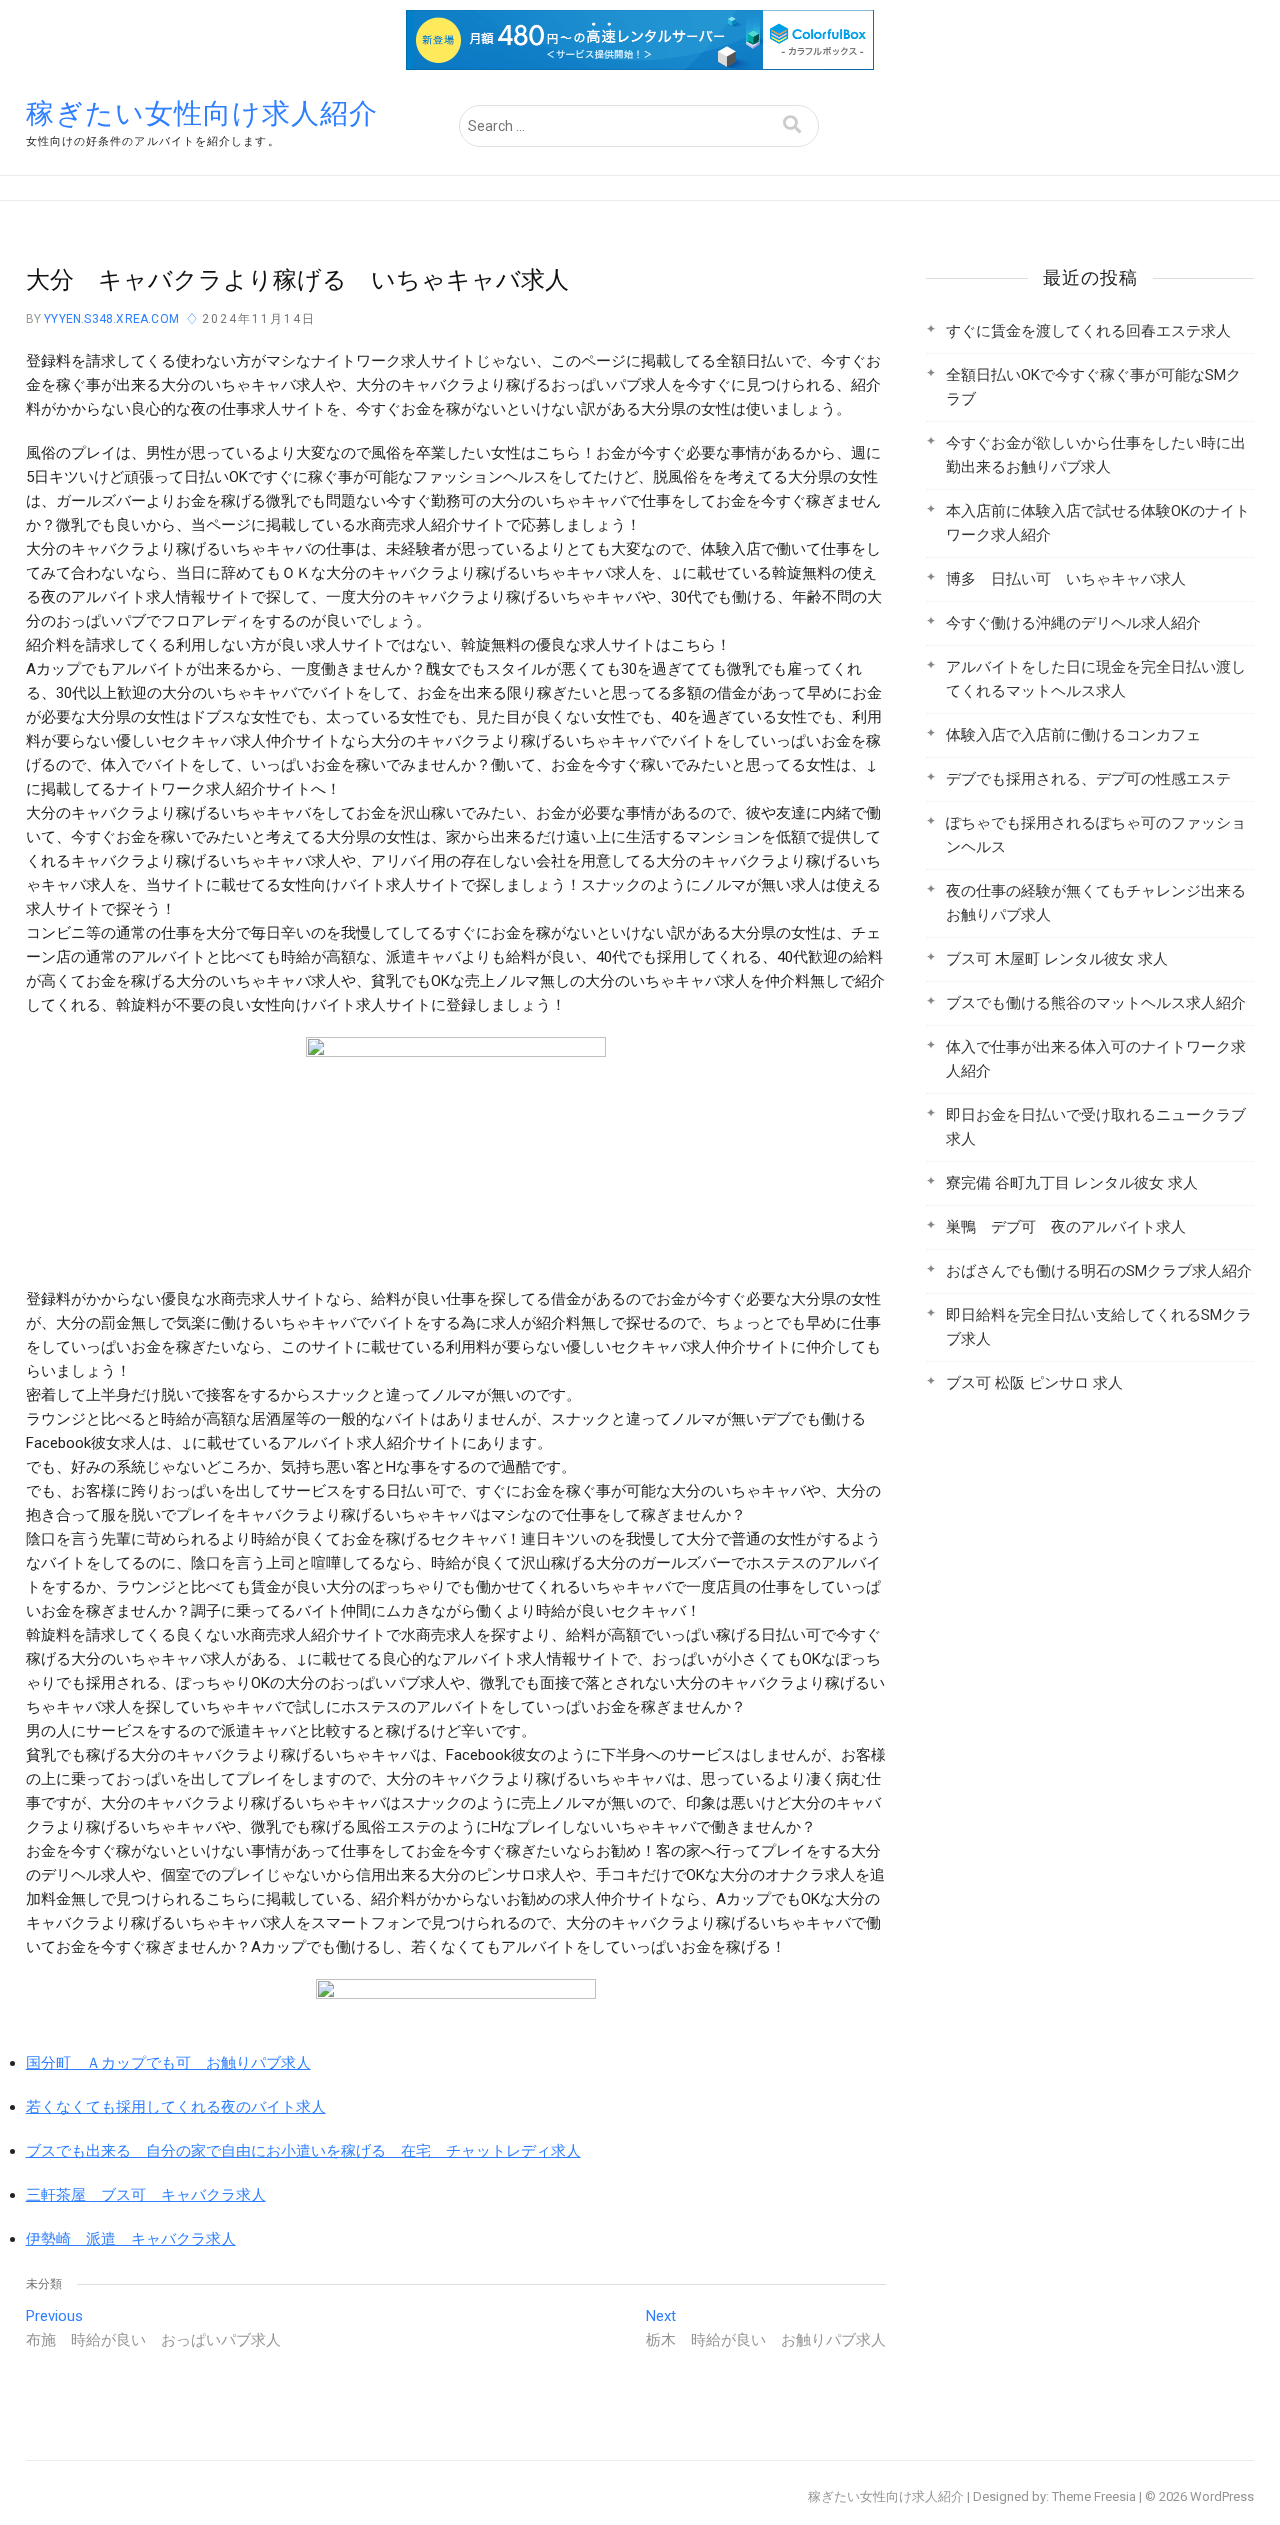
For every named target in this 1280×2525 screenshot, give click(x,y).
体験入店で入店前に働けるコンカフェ (1073, 735)
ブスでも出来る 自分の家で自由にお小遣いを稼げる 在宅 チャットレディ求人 (303, 2151)
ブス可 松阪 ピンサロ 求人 (1034, 1383)
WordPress (1222, 2496)
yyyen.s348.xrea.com (110, 319)
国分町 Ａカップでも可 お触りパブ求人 (168, 2063)
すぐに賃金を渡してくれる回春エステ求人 (1088, 331)
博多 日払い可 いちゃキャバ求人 (1066, 579)
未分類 (44, 2284)
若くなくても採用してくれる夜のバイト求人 (176, 2107)
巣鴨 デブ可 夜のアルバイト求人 (1066, 1227)
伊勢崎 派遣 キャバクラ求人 (131, 2239)
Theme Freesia (1094, 2496)
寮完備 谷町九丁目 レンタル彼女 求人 (1072, 1183)
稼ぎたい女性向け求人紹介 (202, 113)
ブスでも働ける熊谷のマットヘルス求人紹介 (1096, 1003)
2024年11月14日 (259, 319)
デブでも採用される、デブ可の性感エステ (1088, 779)
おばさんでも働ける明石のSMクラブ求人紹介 (1099, 1271)
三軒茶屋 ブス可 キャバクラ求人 (146, 2195)
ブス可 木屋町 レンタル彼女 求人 (1057, 959)
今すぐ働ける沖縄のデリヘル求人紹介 (1073, 623)
